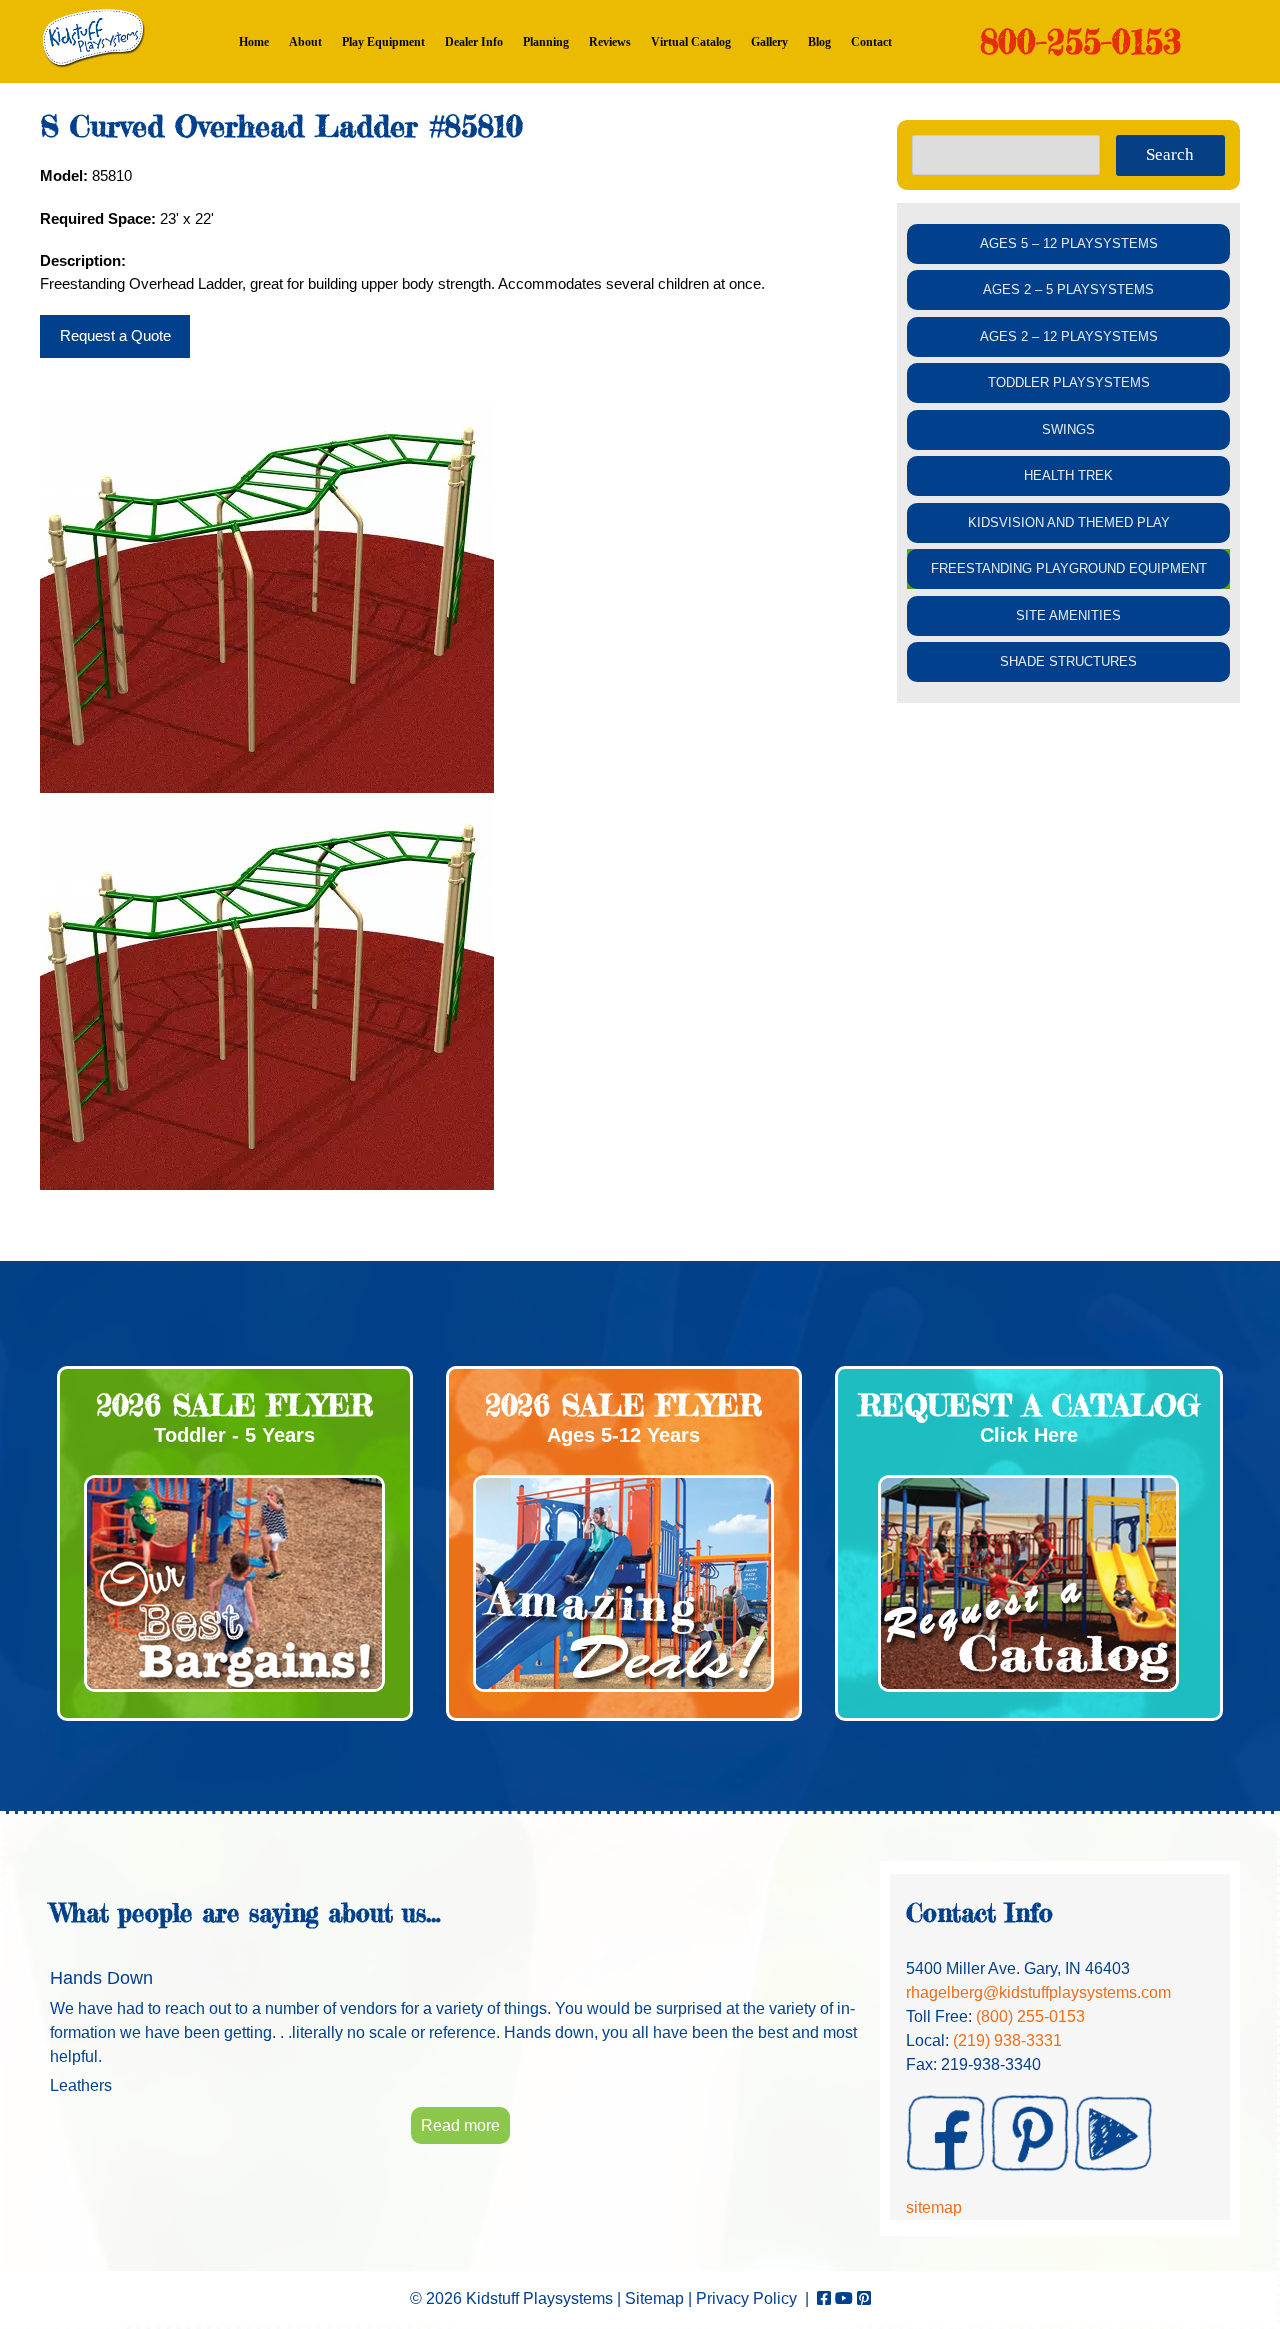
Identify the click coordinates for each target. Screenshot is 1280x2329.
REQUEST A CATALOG (1029, 1405)
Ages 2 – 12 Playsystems (1069, 336)
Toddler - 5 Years (234, 1435)
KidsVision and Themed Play (1069, 522)
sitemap (934, 2207)
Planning (546, 42)
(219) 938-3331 (1007, 2040)
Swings (1068, 429)
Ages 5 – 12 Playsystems (1069, 243)
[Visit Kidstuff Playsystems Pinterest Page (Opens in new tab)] (864, 2298)
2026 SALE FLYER (235, 1405)
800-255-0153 (1080, 41)
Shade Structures (1068, 661)
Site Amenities (1068, 615)
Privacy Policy (746, 2298)
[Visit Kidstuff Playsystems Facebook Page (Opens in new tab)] (824, 2298)
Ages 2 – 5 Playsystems (1068, 289)
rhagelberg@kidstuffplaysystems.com (1038, 1992)
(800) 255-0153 (1030, 2016)
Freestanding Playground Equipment (1069, 568)
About (305, 42)
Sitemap (654, 2298)
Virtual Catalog (691, 42)
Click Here (1029, 1435)
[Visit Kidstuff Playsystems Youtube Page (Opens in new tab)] (844, 2298)
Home (254, 42)
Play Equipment (383, 42)
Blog (819, 42)
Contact (871, 42)
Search (1170, 154)
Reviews (610, 42)
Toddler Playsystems (1069, 382)
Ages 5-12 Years (623, 1435)
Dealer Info (474, 42)
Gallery (769, 42)
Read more (460, 2125)
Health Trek (1068, 475)
